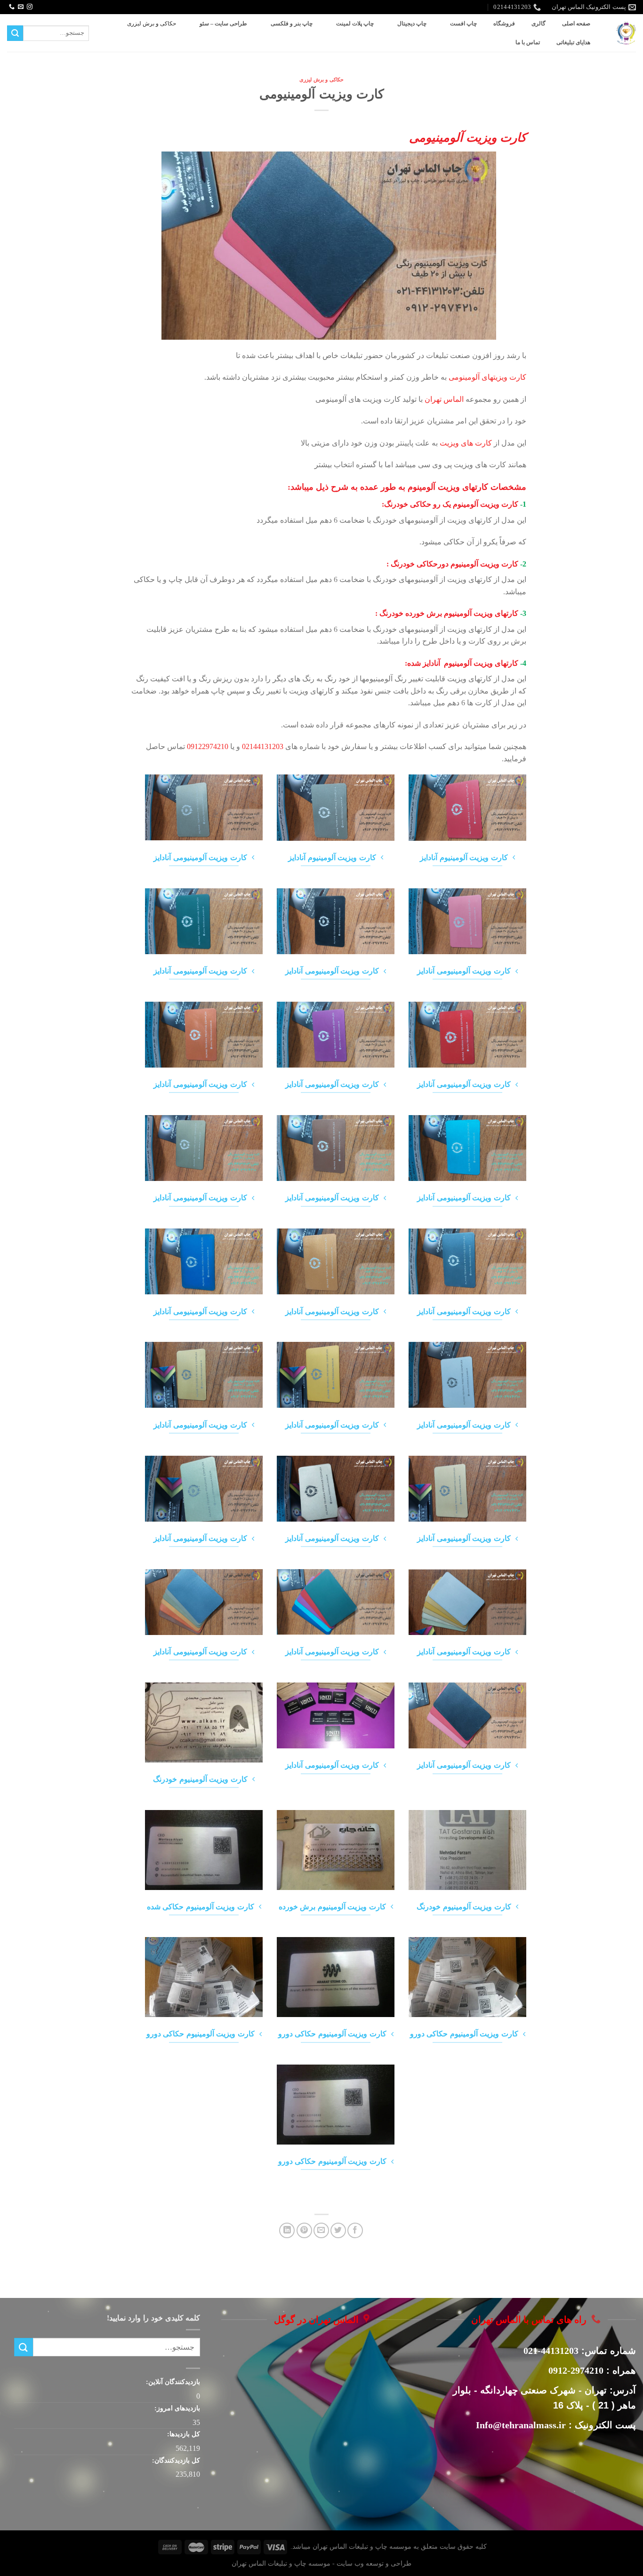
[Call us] (12, 7)
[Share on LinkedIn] (287, 2230)
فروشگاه (504, 24)
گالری (539, 24)
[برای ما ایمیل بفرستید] (21, 7)
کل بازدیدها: (183, 2434)
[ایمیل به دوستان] (321, 2230)
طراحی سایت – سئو (223, 24)
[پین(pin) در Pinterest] (304, 2230)
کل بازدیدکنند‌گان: (175, 2460)
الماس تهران (444, 399)
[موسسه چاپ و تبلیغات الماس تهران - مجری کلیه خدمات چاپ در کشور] (626, 33)
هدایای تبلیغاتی (573, 42)
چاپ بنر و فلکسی (292, 24)
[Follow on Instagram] (30, 7)
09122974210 (208, 746)
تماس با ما (528, 42)
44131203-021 (551, 2351)
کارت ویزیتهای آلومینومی (487, 377)
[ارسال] (15, 33)
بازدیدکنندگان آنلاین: (172, 2382)
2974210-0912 (576, 2370)
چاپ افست (463, 24)
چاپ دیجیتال (412, 24)
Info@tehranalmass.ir (521, 2425)
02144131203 (263, 746)
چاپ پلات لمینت (355, 24)
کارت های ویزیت (467, 443)
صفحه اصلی (576, 24)
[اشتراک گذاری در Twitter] (338, 2230)
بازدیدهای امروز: (176, 2408)
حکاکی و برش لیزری (152, 24)
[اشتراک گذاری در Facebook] (355, 2230)
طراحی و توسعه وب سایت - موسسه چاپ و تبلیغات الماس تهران (321, 2563)
